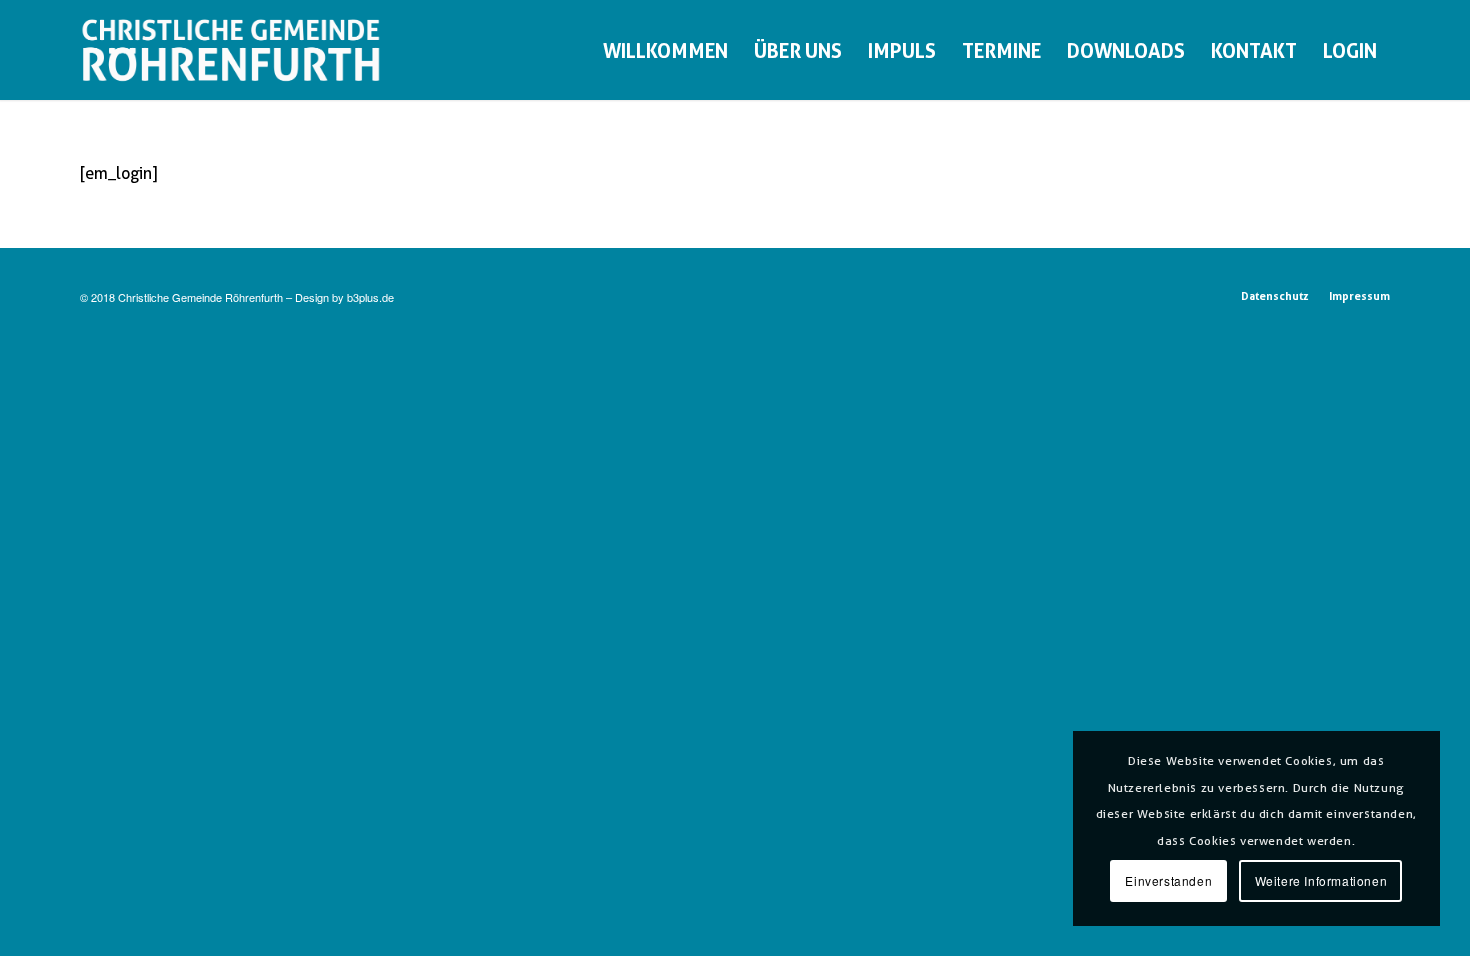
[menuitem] (665, 50)
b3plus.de (370, 297)
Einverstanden (1168, 880)
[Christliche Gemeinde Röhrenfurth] (230, 50)
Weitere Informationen (1321, 880)
